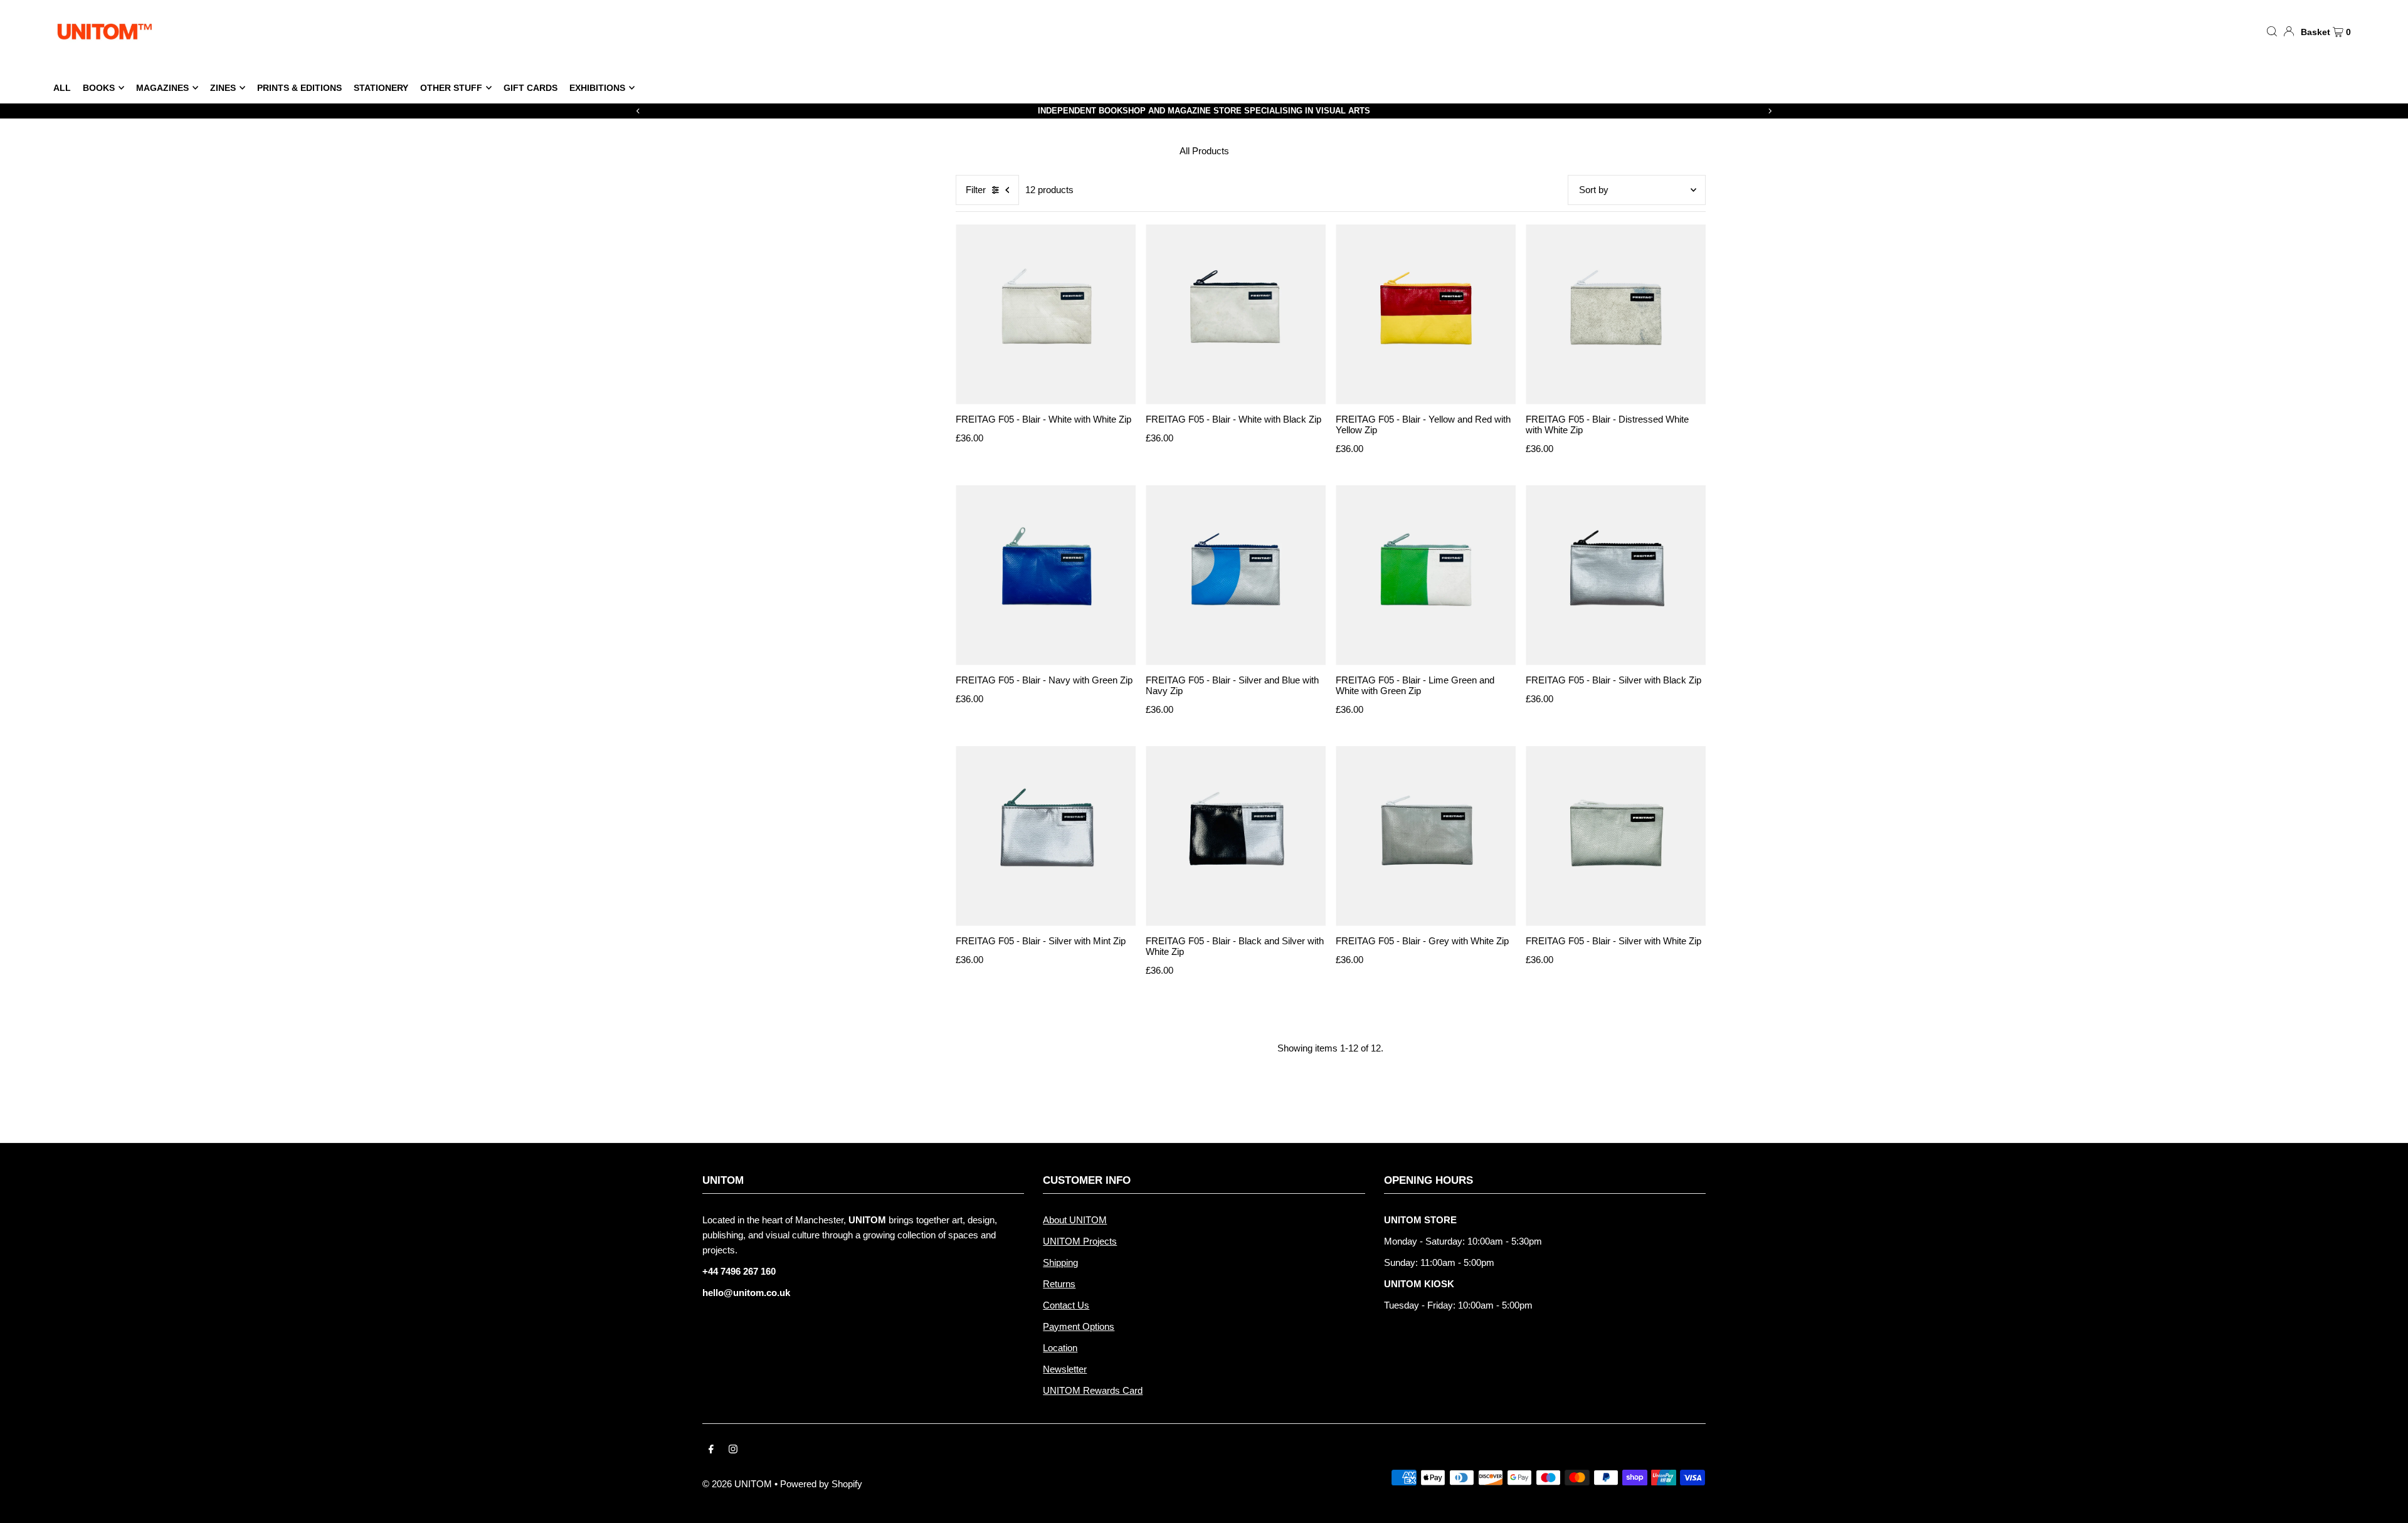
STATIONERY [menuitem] (381, 88)
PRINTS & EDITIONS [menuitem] (299, 88)
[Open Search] (2272, 31)
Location (1060, 1348)
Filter (976, 190)
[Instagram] (733, 1450)
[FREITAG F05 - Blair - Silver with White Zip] (1616, 836)
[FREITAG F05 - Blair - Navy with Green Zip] (1046, 575)
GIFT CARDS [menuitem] (531, 88)
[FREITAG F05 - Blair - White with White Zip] (1046, 314)
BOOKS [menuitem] (99, 88)
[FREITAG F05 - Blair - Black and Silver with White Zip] (1236, 836)
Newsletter (1065, 1369)
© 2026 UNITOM (737, 1484)
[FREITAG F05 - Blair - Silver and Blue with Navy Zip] (1236, 575)
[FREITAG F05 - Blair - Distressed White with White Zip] (1616, 314)
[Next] (1770, 111)
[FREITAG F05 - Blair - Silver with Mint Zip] (1046, 836)
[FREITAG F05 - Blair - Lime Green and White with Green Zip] (1426, 575)
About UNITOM (1075, 1220)
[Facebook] (711, 1450)
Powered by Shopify (821, 1484)
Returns (1059, 1284)
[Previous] (638, 111)
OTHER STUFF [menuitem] (451, 88)
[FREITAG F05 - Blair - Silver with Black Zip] (1616, 575)
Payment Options (1079, 1326)
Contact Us (1066, 1305)
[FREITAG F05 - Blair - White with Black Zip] (1236, 314)
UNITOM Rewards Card (1093, 1390)
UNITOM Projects (1080, 1241)
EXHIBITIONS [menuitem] (597, 88)
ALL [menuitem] (62, 88)
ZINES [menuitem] (223, 88)
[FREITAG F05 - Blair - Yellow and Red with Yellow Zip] (1426, 314)
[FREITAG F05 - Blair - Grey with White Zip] (1426, 836)
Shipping (1060, 1262)
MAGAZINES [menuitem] (162, 88)
